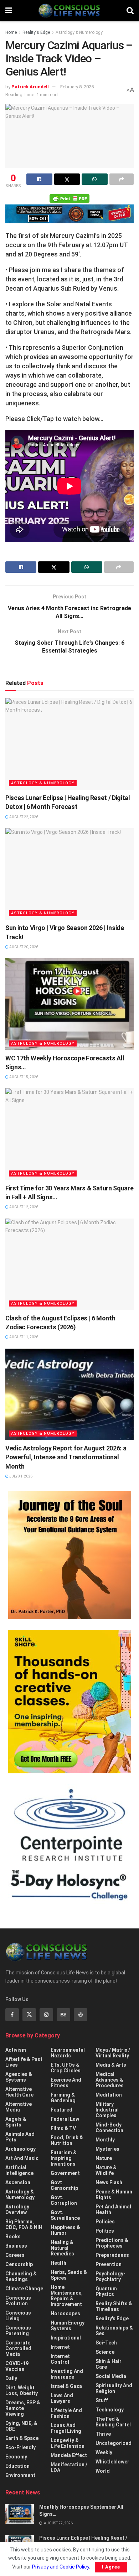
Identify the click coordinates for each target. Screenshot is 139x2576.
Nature (104, 2158)
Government (65, 2173)
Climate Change (24, 2289)
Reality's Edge (36, 32)
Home (11, 32)
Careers (15, 2255)
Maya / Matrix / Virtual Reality (113, 2053)
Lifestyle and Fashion (66, 2413)
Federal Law (65, 2119)
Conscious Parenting (18, 2331)
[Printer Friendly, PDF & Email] (69, 198)
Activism (16, 2050)
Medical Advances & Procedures (110, 2080)
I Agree (111, 2567)
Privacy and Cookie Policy (61, 2567)
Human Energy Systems (68, 2326)
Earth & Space (22, 2438)
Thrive (103, 2434)
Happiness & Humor (65, 2230)
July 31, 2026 (20, 1476)
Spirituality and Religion (114, 2388)
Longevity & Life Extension (68, 2443)
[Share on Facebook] (39, 179)
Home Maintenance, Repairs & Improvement (67, 2296)
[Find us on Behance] (63, 2015)
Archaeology (20, 2149)
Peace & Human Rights (114, 2195)
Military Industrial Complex (107, 2110)
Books (13, 2237)
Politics (105, 2231)
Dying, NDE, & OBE (21, 2426)
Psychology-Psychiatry (110, 2276)
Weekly (104, 2452)
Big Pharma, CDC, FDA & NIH (24, 2224)
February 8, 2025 (77, 87)
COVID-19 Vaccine (17, 2366)
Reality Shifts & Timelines (114, 2306)
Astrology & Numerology (79, 32)
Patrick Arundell (30, 87)
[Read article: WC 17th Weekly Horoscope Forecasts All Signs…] (69, 1004)
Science (105, 2352)
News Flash (109, 2182)
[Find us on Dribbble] (81, 2015)
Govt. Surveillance (65, 2215)
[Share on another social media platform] (122, 179)
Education (17, 2466)
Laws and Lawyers (62, 2398)
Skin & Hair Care (109, 2364)
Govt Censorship (64, 2185)
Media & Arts (111, 2065)
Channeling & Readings (21, 2276)
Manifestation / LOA (69, 2467)
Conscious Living (18, 2316)
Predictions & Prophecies (112, 2243)
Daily (11, 2378)
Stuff (102, 2400)
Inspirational (66, 2338)
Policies (105, 2222)
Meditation (109, 2095)
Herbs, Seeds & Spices (69, 2275)
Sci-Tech (106, 2343)
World (103, 2471)
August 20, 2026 (23, 947)
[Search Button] (130, 11)
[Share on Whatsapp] (95, 179)
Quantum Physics (106, 2291)
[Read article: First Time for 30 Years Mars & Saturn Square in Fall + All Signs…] (69, 1134)
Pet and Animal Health (113, 2209)
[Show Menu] (9, 11)
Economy (16, 2457)
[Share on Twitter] (67, 179)
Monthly (105, 2140)
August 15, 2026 (23, 1077)
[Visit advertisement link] (69, 1555)
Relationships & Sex (114, 2331)
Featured (61, 2110)
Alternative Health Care (19, 2092)
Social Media (111, 2376)
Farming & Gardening (63, 2098)
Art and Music (22, 2158)
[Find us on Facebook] (12, 2015)
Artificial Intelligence (19, 2170)
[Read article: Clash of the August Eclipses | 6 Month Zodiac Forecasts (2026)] (69, 1264)
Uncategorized (114, 2443)
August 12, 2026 (23, 1207)
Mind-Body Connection (109, 2128)
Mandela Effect (69, 2455)
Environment (20, 2475)
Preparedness (112, 2255)
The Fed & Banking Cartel (113, 2422)
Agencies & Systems (19, 2077)
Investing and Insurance (67, 2374)
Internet (60, 2347)
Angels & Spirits (16, 2122)
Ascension (18, 2182)
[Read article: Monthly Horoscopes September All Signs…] (20, 2514)
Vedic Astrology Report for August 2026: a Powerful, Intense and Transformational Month (66, 1457)
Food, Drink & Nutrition (67, 2140)
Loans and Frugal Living (66, 2428)
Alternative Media (19, 2107)
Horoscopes (65, 2313)
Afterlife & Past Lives (24, 2062)
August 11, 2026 (23, 1337)
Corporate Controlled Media (18, 2348)
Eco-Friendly (20, 2447)
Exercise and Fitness (66, 2083)
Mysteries (107, 2149)
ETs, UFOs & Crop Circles (66, 2068)
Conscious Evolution (18, 2301)
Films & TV (63, 2128)
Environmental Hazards (68, 2053)
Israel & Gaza (66, 2386)
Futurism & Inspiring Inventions (64, 2158)
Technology (110, 2410)
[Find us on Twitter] (29, 2015)
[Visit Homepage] (69, 11)
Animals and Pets (20, 2137)
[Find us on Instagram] (46, 2015)
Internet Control (60, 2359)
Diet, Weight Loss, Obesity (22, 2390)
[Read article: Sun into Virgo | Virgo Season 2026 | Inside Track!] (69, 874)
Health (58, 2263)
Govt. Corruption (64, 2200)
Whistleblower (112, 2462)
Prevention (109, 2264)
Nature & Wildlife (106, 2170)
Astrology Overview (17, 2209)
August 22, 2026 (23, 817)
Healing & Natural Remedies (62, 2248)
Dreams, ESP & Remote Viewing (23, 2408)
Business (16, 2246)
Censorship (19, 2264)
